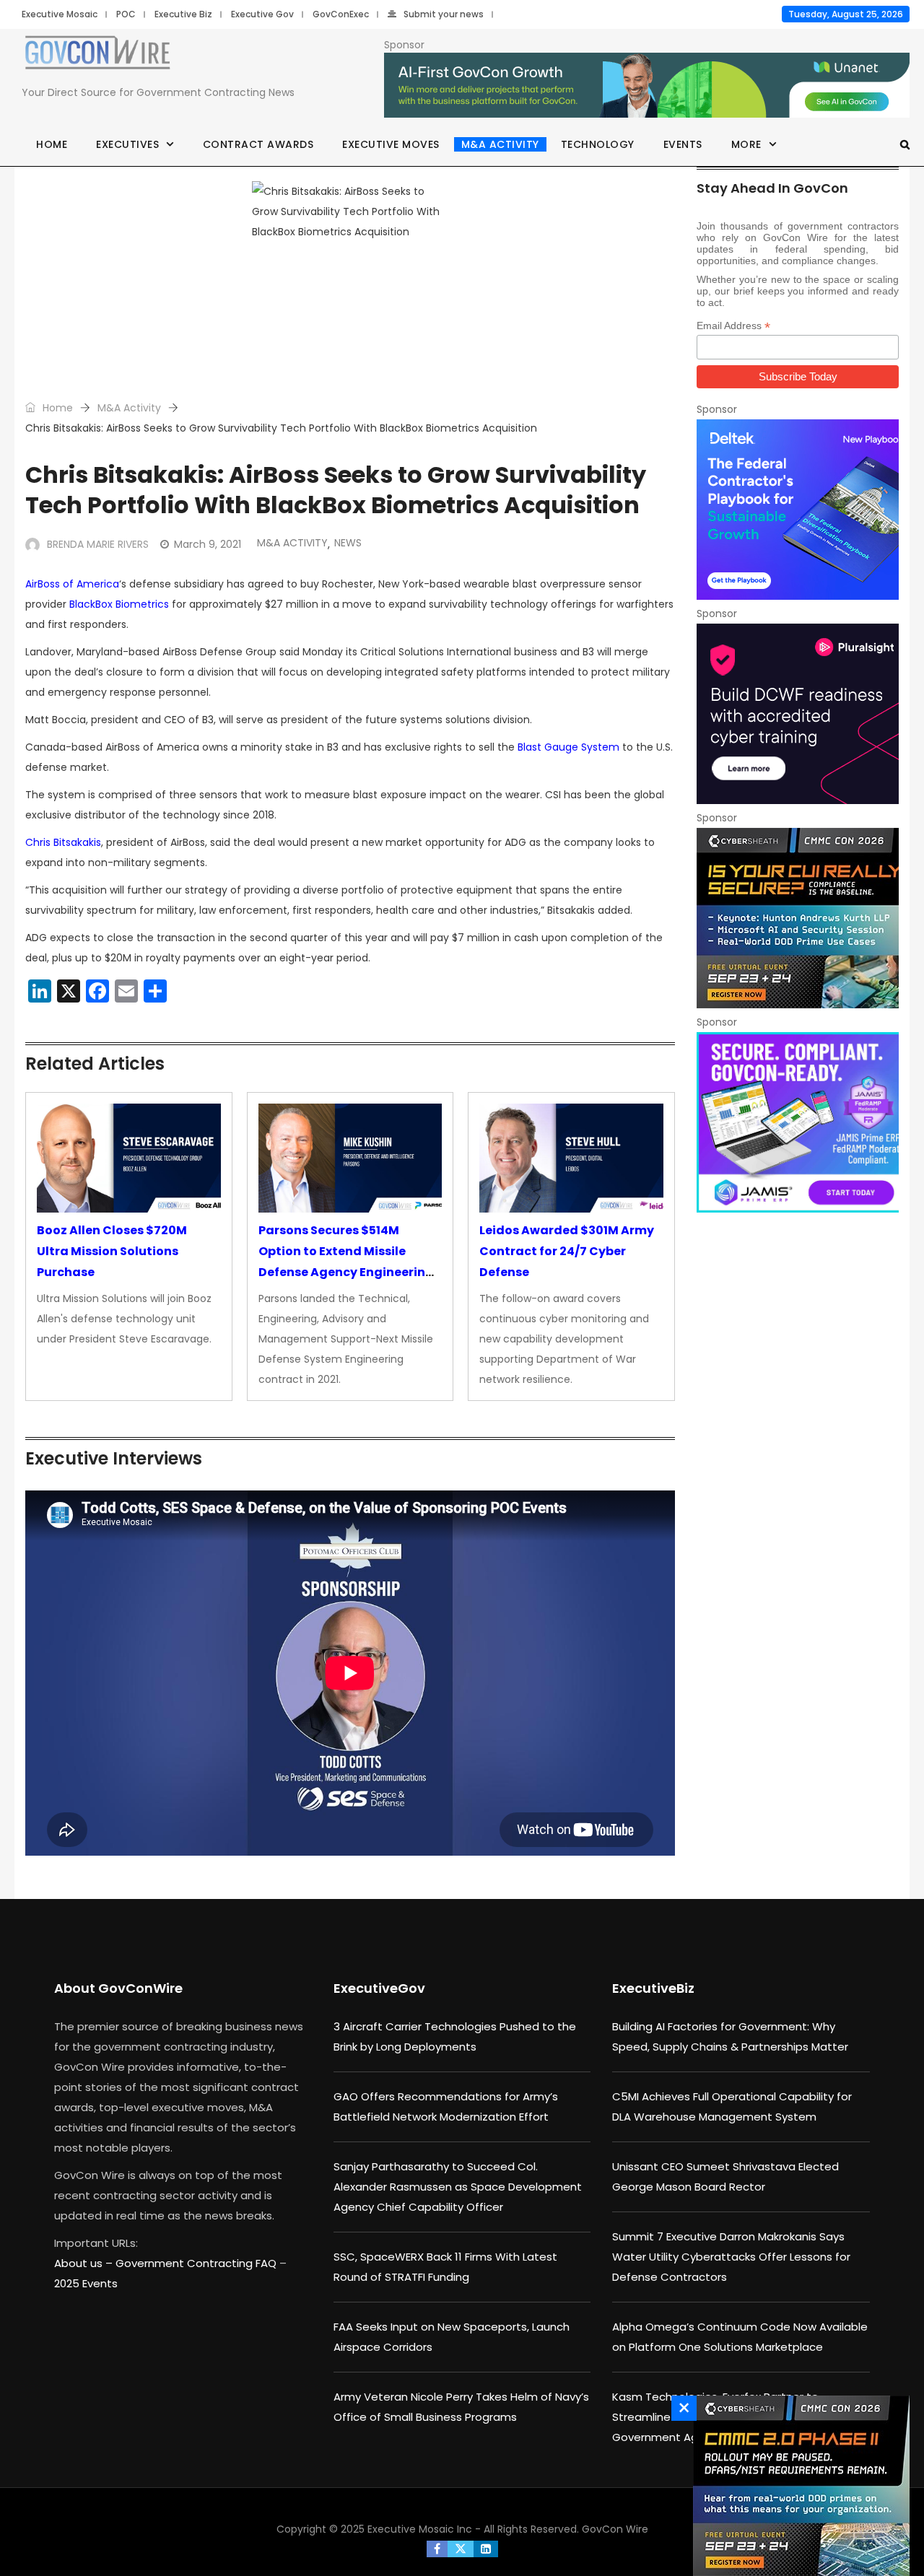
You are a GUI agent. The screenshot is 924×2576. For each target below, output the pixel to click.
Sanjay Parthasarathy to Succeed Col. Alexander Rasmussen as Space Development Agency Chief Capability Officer (458, 2187)
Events (683, 144)
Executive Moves (391, 144)
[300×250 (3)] (798, 714)
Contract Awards (258, 144)
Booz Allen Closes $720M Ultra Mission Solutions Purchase (112, 1251)
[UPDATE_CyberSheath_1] (798, 918)
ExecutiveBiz (653, 1988)
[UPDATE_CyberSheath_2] (798, 2486)
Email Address (733, 326)
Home (52, 144)
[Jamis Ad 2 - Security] (798, 1122)
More (746, 144)
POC (126, 14)
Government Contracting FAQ (197, 2263)
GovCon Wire (615, 2529)
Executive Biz (183, 14)
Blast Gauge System (568, 747)
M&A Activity (500, 144)
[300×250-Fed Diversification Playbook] (798, 510)
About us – (85, 2263)
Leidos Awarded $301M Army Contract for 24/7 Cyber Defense (567, 1251)
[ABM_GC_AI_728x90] (647, 86)
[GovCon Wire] (97, 56)
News (348, 543)
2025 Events (86, 2283)
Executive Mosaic (60, 14)
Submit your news (444, 14)
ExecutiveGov (379, 1988)
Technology (598, 144)
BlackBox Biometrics (119, 604)
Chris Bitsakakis (63, 842)
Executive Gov (262, 14)
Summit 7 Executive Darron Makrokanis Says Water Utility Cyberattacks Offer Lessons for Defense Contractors (731, 2257)
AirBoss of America (72, 584)
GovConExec (341, 14)
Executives (127, 144)
